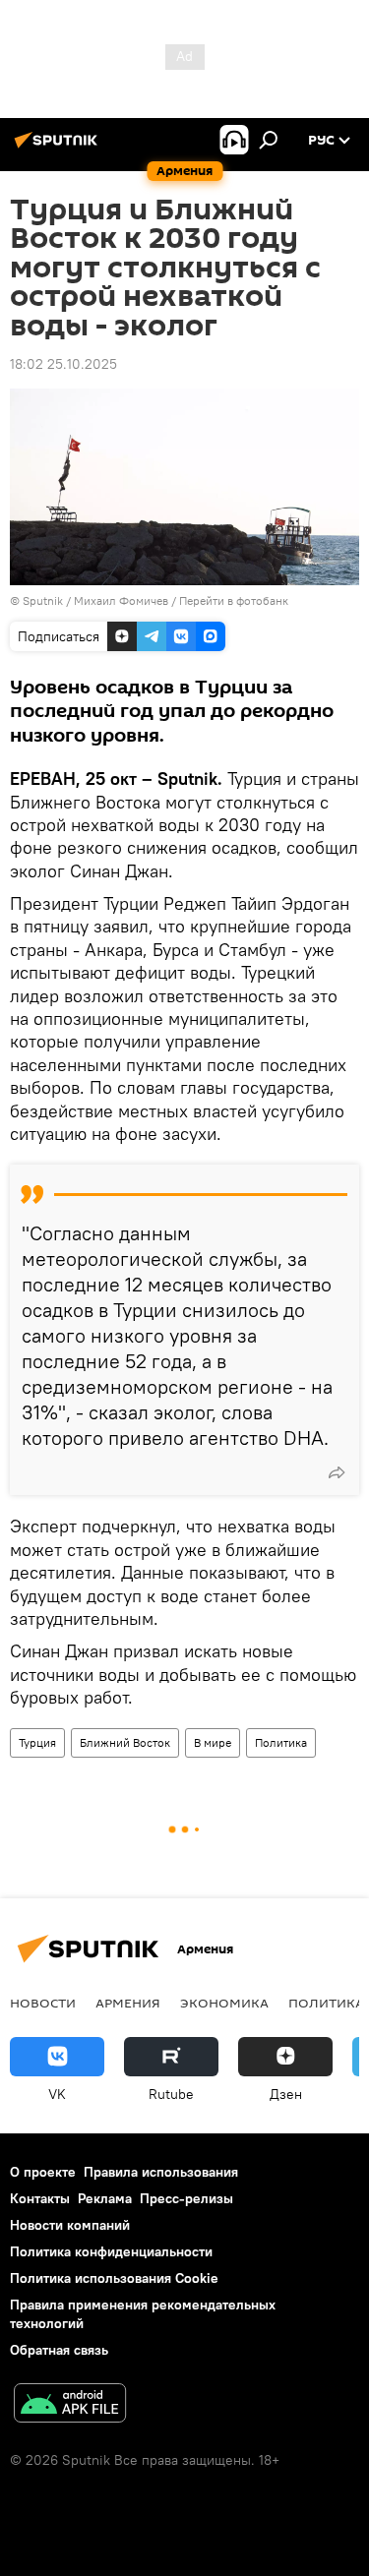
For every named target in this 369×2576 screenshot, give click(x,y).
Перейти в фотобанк (234, 600)
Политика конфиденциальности (111, 2251)
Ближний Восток (125, 1742)
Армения (128, 2003)
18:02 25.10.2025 (63, 364)
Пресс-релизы (186, 2198)
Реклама (105, 2198)
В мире (213, 1742)
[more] (337, 1472)
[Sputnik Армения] (59, 148)
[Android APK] (70, 2405)
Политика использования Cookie (114, 2278)
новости (43, 2003)
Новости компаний (70, 2225)
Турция (37, 1742)
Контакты (40, 2198)
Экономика (224, 2003)
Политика (281, 1742)
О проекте (43, 2172)
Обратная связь (59, 2350)
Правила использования (161, 2172)
